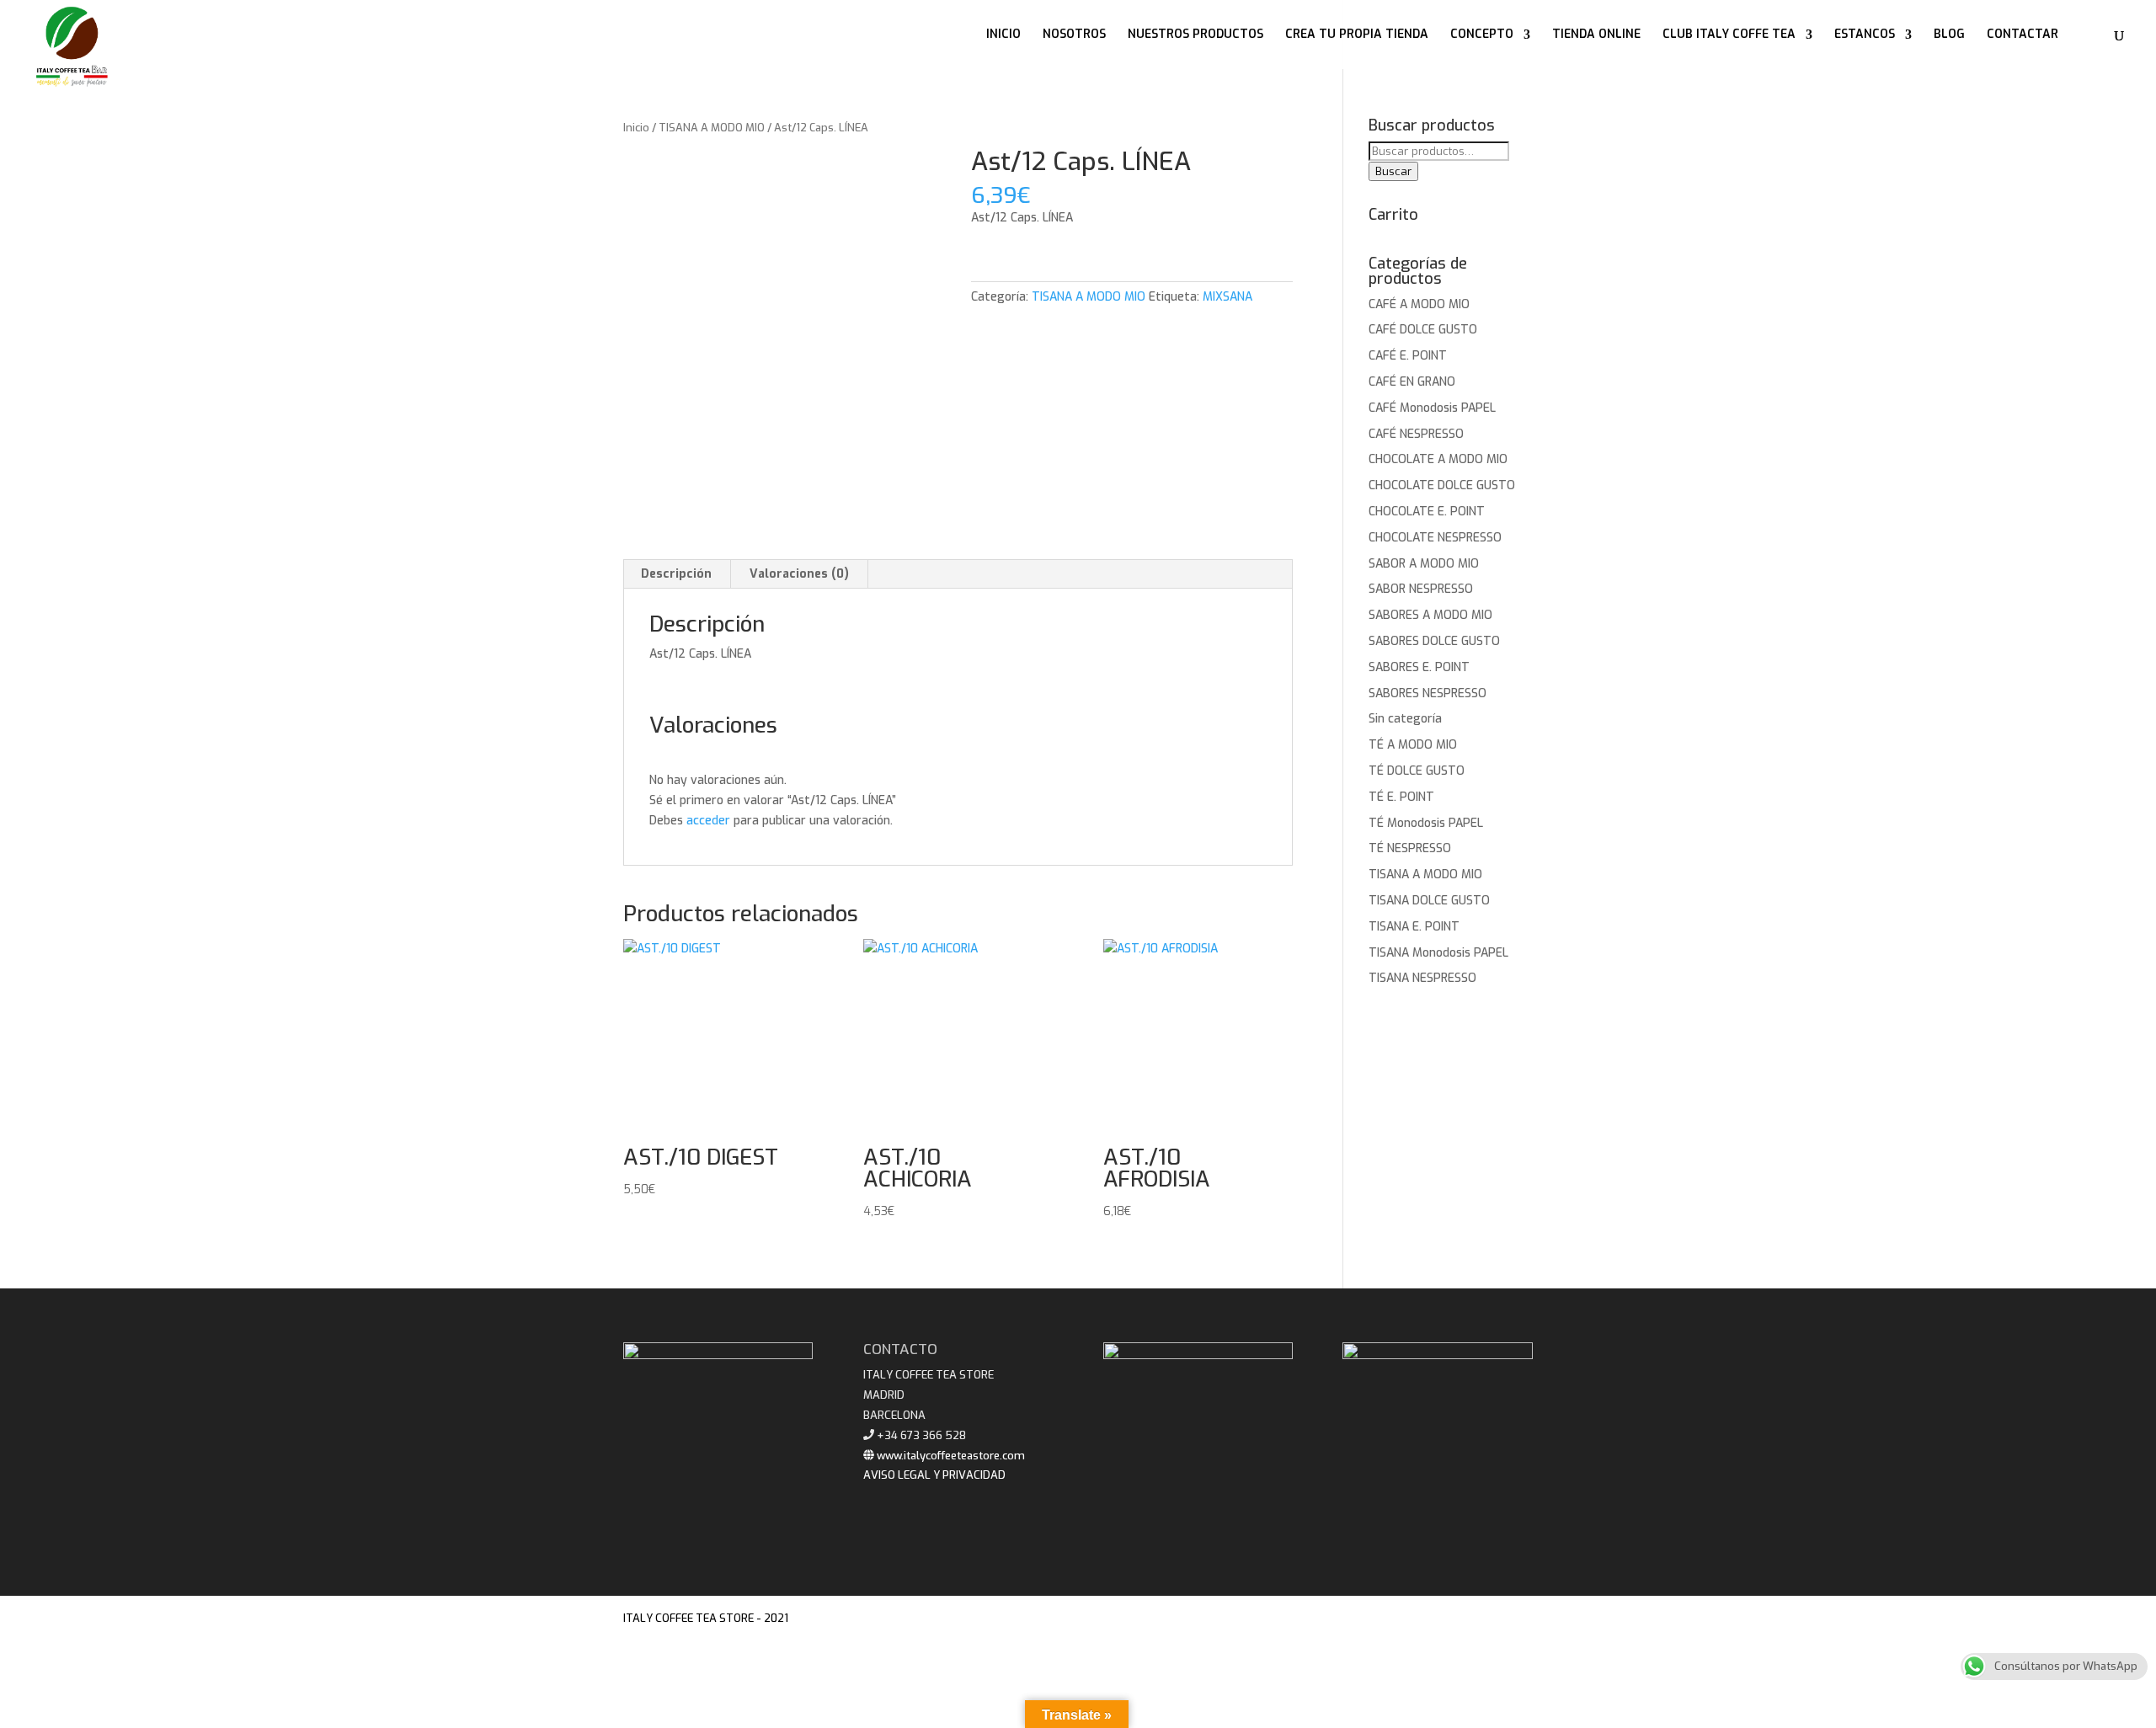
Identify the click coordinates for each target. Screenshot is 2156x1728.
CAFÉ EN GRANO (1412, 382)
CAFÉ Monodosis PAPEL (1432, 408)
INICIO (1003, 35)
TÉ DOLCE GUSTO (1417, 771)
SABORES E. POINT (1419, 667)
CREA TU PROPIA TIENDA (1357, 35)
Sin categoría (1405, 719)
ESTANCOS (1865, 35)
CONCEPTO (1482, 35)
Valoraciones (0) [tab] (799, 574)
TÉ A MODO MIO (1413, 745)
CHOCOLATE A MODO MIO (1438, 459)
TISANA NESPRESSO (1422, 978)
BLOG (1949, 35)
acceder (708, 821)
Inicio (636, 128)
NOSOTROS (1074, 35)
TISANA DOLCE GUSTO (1429, 901)
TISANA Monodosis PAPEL (1438, 953)
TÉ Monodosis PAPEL (1426, 823)
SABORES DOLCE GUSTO (1434, 641)
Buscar (1393, 171)
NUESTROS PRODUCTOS (1195, 35)
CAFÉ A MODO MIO (1419, 304)
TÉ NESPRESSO (1410, 848)
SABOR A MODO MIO (1424, 564)
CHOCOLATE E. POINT (1427, 512)
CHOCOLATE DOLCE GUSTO (1442, 485)
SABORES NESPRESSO (1428, 693)
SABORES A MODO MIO (1430, 615)
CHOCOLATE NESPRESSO (1435, 538)
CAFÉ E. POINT (1408, 356)
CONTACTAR (2023, 35)
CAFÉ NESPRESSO (1416, 434)
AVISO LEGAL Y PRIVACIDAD (934, 1475)
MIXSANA (1227, 297)
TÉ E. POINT (1401, 797)
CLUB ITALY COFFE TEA (1729, 35)
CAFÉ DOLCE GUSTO (1423, 330)
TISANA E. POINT (1414, 927)
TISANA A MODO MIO (712, 128)
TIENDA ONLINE (1596, 35)
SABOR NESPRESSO (1421, 589)
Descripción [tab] (676, 574)
